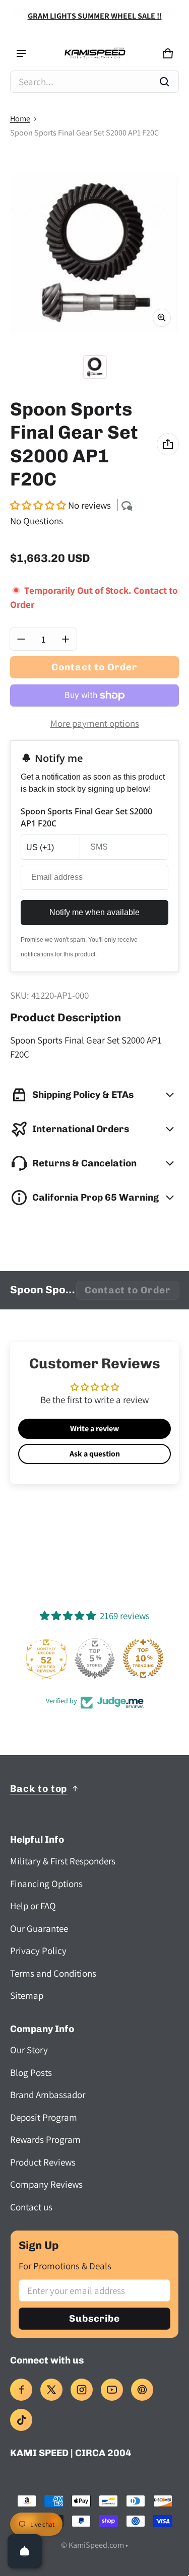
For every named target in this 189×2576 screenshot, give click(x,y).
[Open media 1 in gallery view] (95, 367)
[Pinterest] (142, 2390)
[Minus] (21, 639)
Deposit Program (44, 2117)
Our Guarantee (39, 1928)
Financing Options (46, 1884)
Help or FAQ (33, 1906)
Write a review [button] (94, 1429)
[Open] (25, 2551)
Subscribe (95, 2318)
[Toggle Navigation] (21, 53)
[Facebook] (21, 2390)
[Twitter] (51, 2390)
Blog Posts (31, 2072)
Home (20, 119)
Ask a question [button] (95, 1454)
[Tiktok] (21, 2420)
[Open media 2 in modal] (94, 254)
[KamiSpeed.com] (95, 54)
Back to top (39, 1789)
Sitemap (27, 1995)
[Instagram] (82, 2390)
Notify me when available (94, 912)
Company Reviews (46, 2184)
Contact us (31, 2207)
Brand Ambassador (48, 2095)
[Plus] (66, 639)
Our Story (29, 2050)
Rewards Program (45, 2139)
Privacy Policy (38, 1951)
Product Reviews (43, 2162)
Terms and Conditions (53, 1973)
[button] (94, 82)
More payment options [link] (95, 723)
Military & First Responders (63, 1861)
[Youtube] (112, 2390)
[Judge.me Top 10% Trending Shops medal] (143, 1658)
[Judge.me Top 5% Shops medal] (95, 1658)
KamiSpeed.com (96, 2545)
